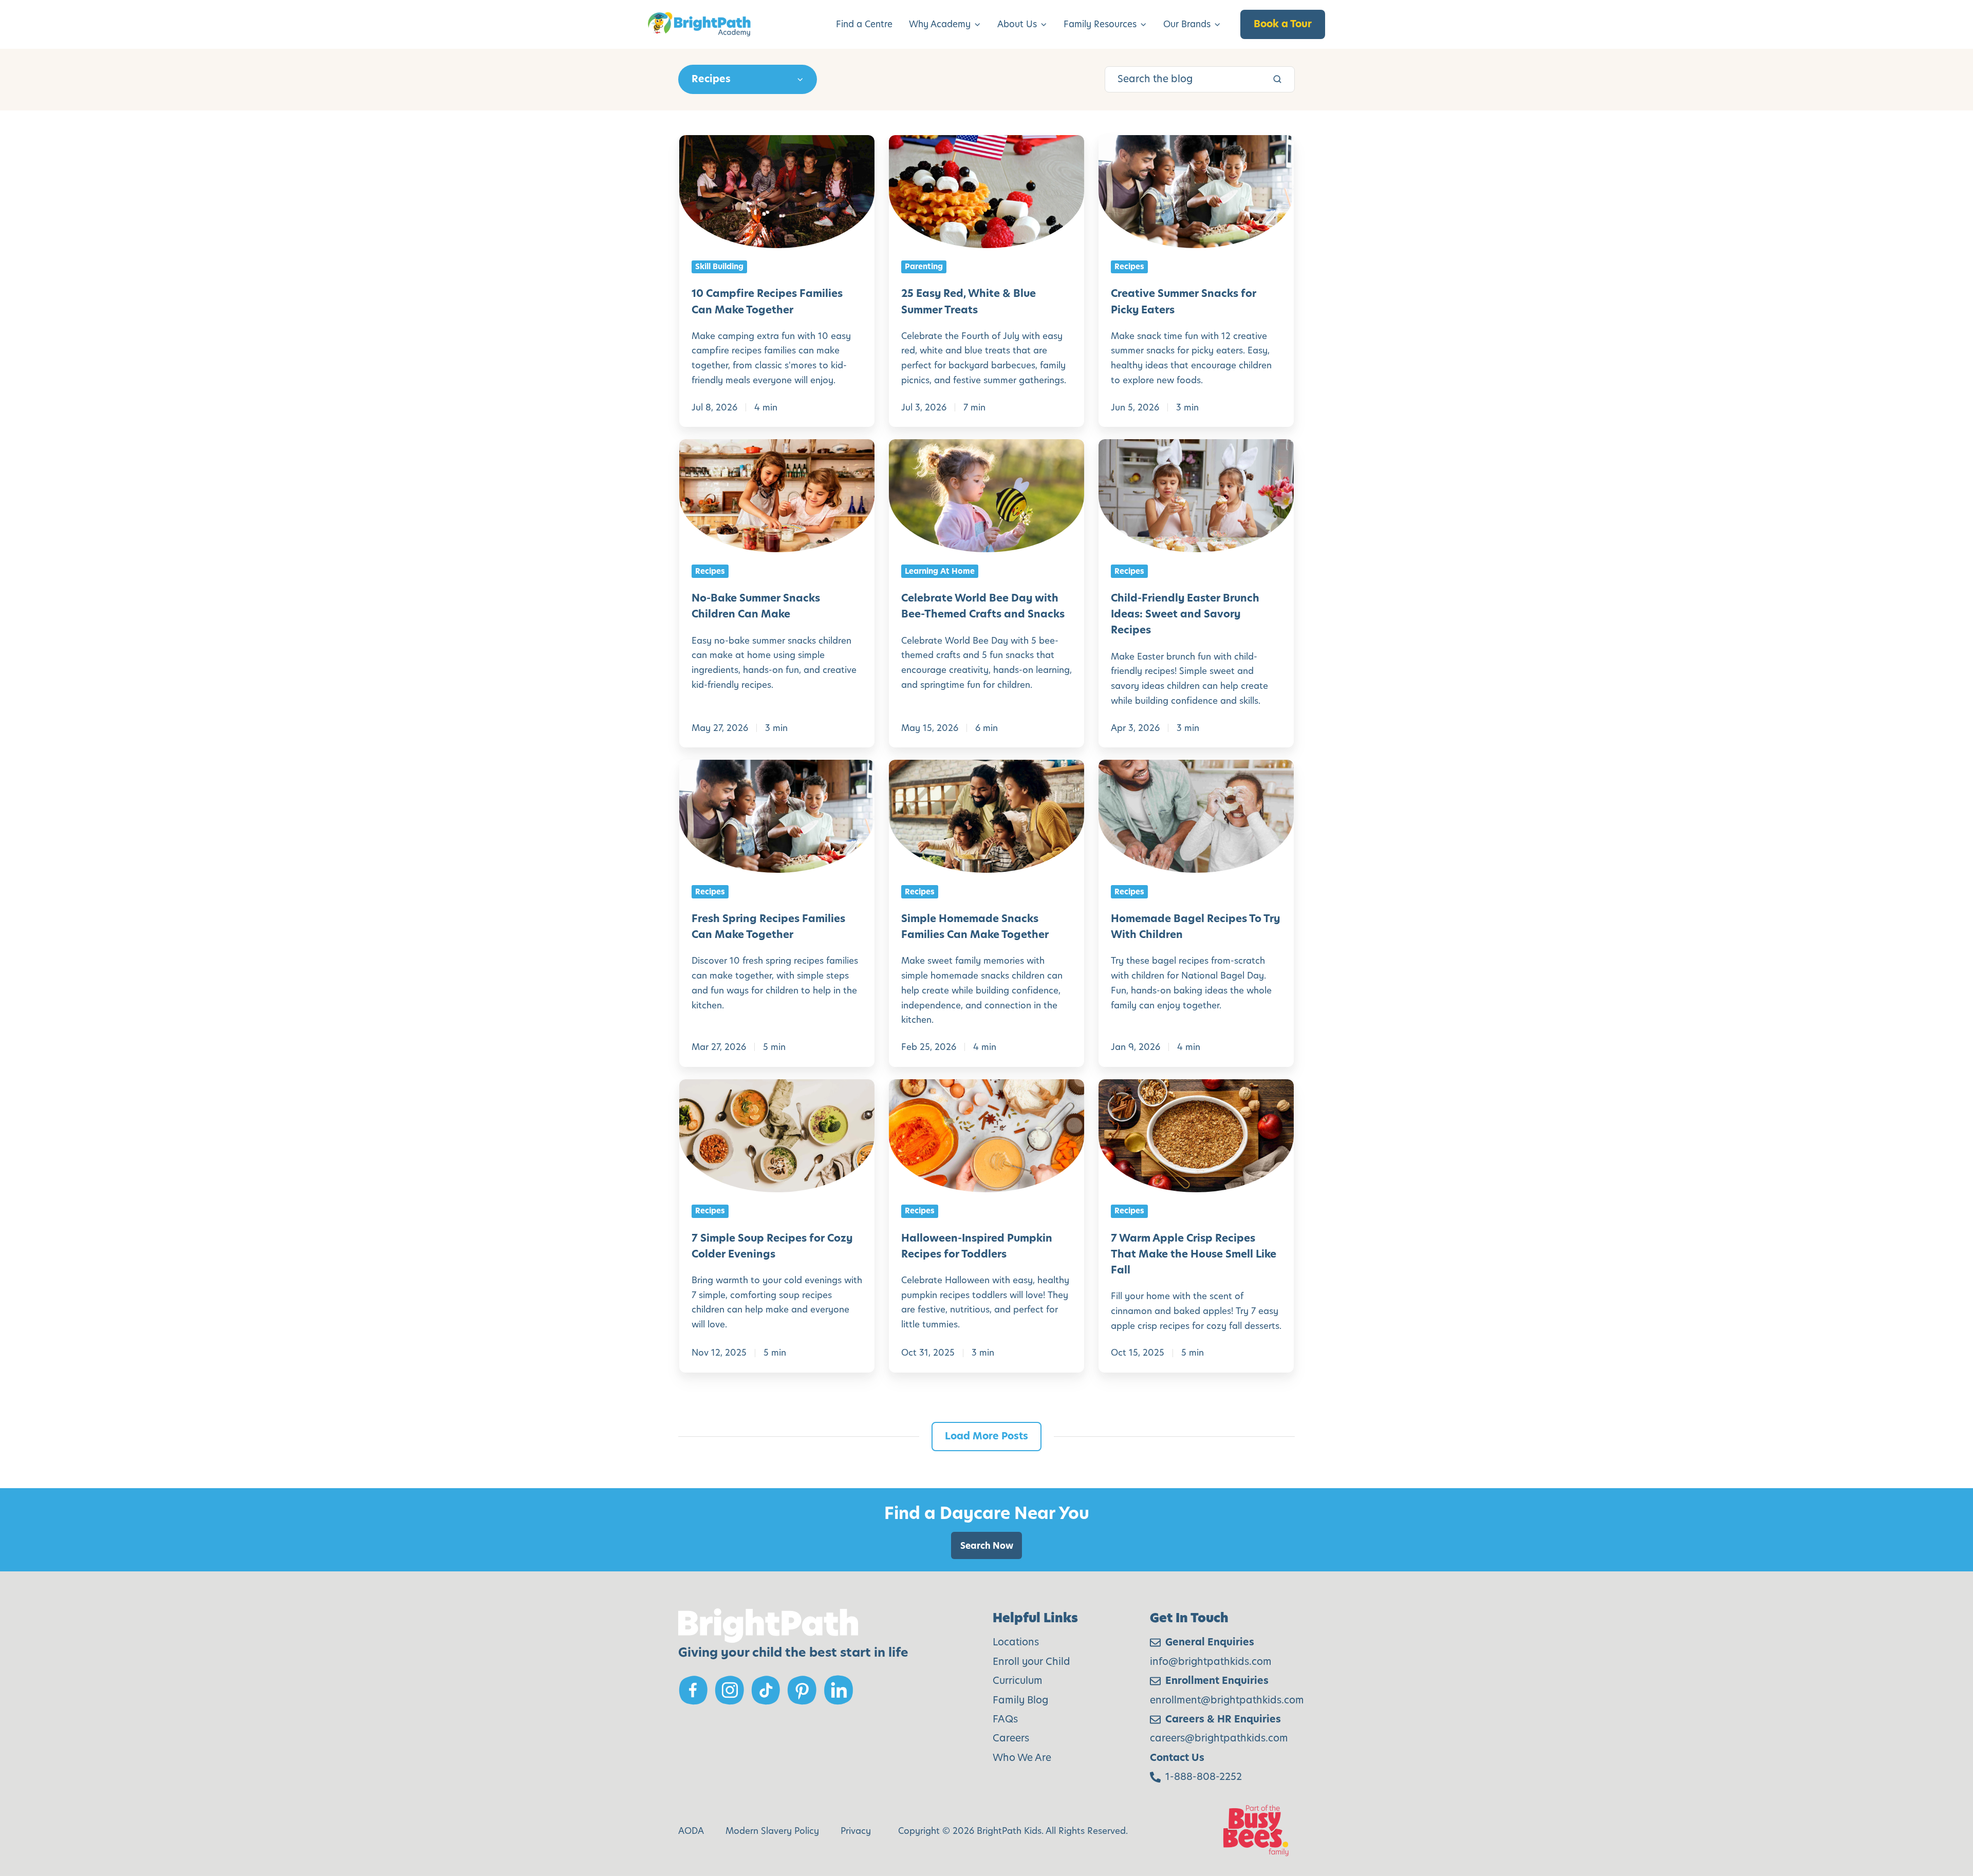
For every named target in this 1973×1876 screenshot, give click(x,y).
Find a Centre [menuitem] (864, 24)
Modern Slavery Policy (772, 1831)
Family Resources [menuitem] (1100, 24)
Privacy (856, 1831)
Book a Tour (1283, 24)
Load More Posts (986, 1436)
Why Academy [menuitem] (940, 24)
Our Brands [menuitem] (1187, 24)
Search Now (987, 1546)
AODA (691, 1831)
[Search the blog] (1277, 79)
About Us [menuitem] (1017, 24)
